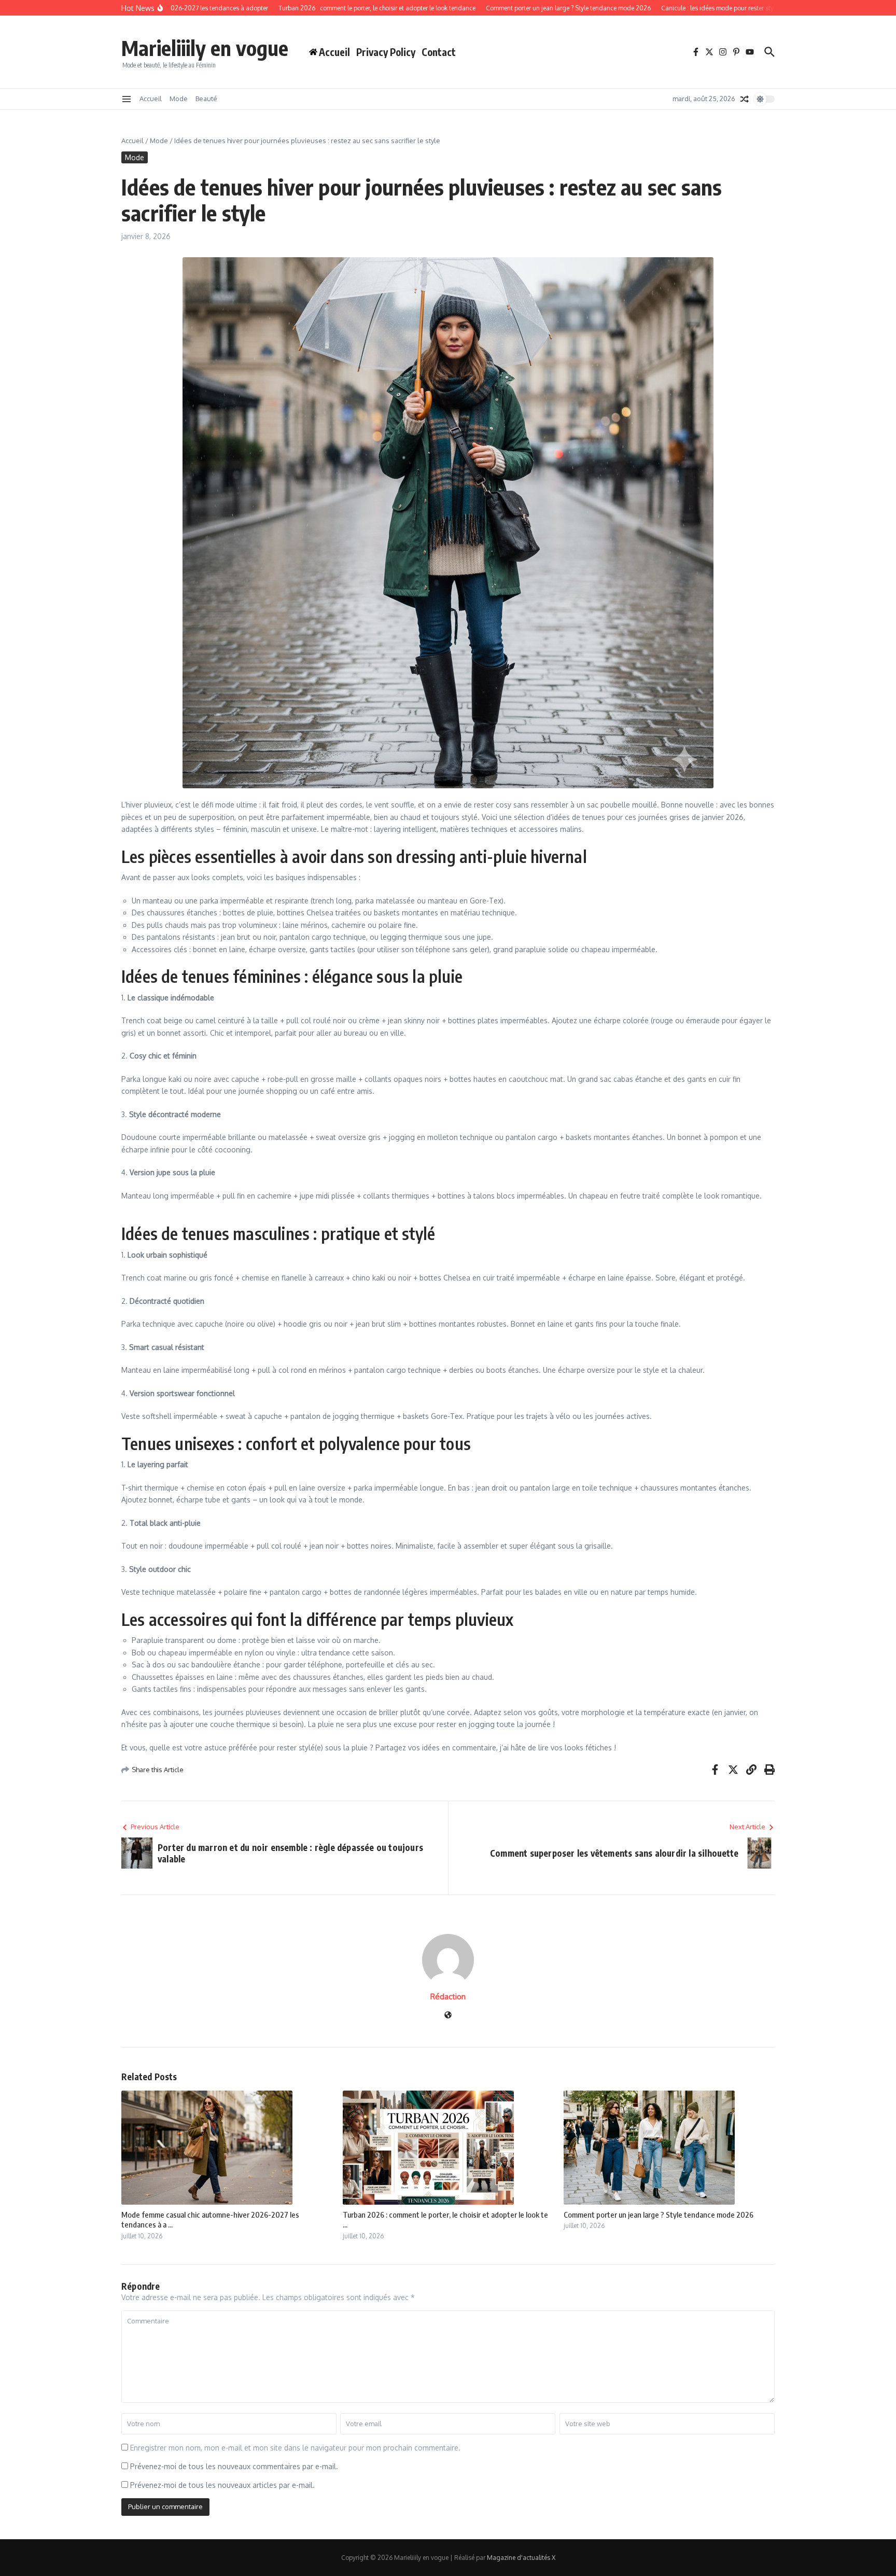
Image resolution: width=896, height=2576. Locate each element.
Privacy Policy (386, 52)
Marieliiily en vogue (205, 48)
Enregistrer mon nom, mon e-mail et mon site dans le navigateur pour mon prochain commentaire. (295, 2448)
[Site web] (448, 2016)
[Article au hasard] (745, 99)
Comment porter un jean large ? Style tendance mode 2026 (659, 2215)
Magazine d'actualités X (521, 2558)
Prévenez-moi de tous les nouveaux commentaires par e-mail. (234, 2466)
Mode (179, 99)
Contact (439, 52)
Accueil (151, 99)
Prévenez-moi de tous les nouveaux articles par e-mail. (222, 2485)
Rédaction (448, 1996)
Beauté (206, 99)
